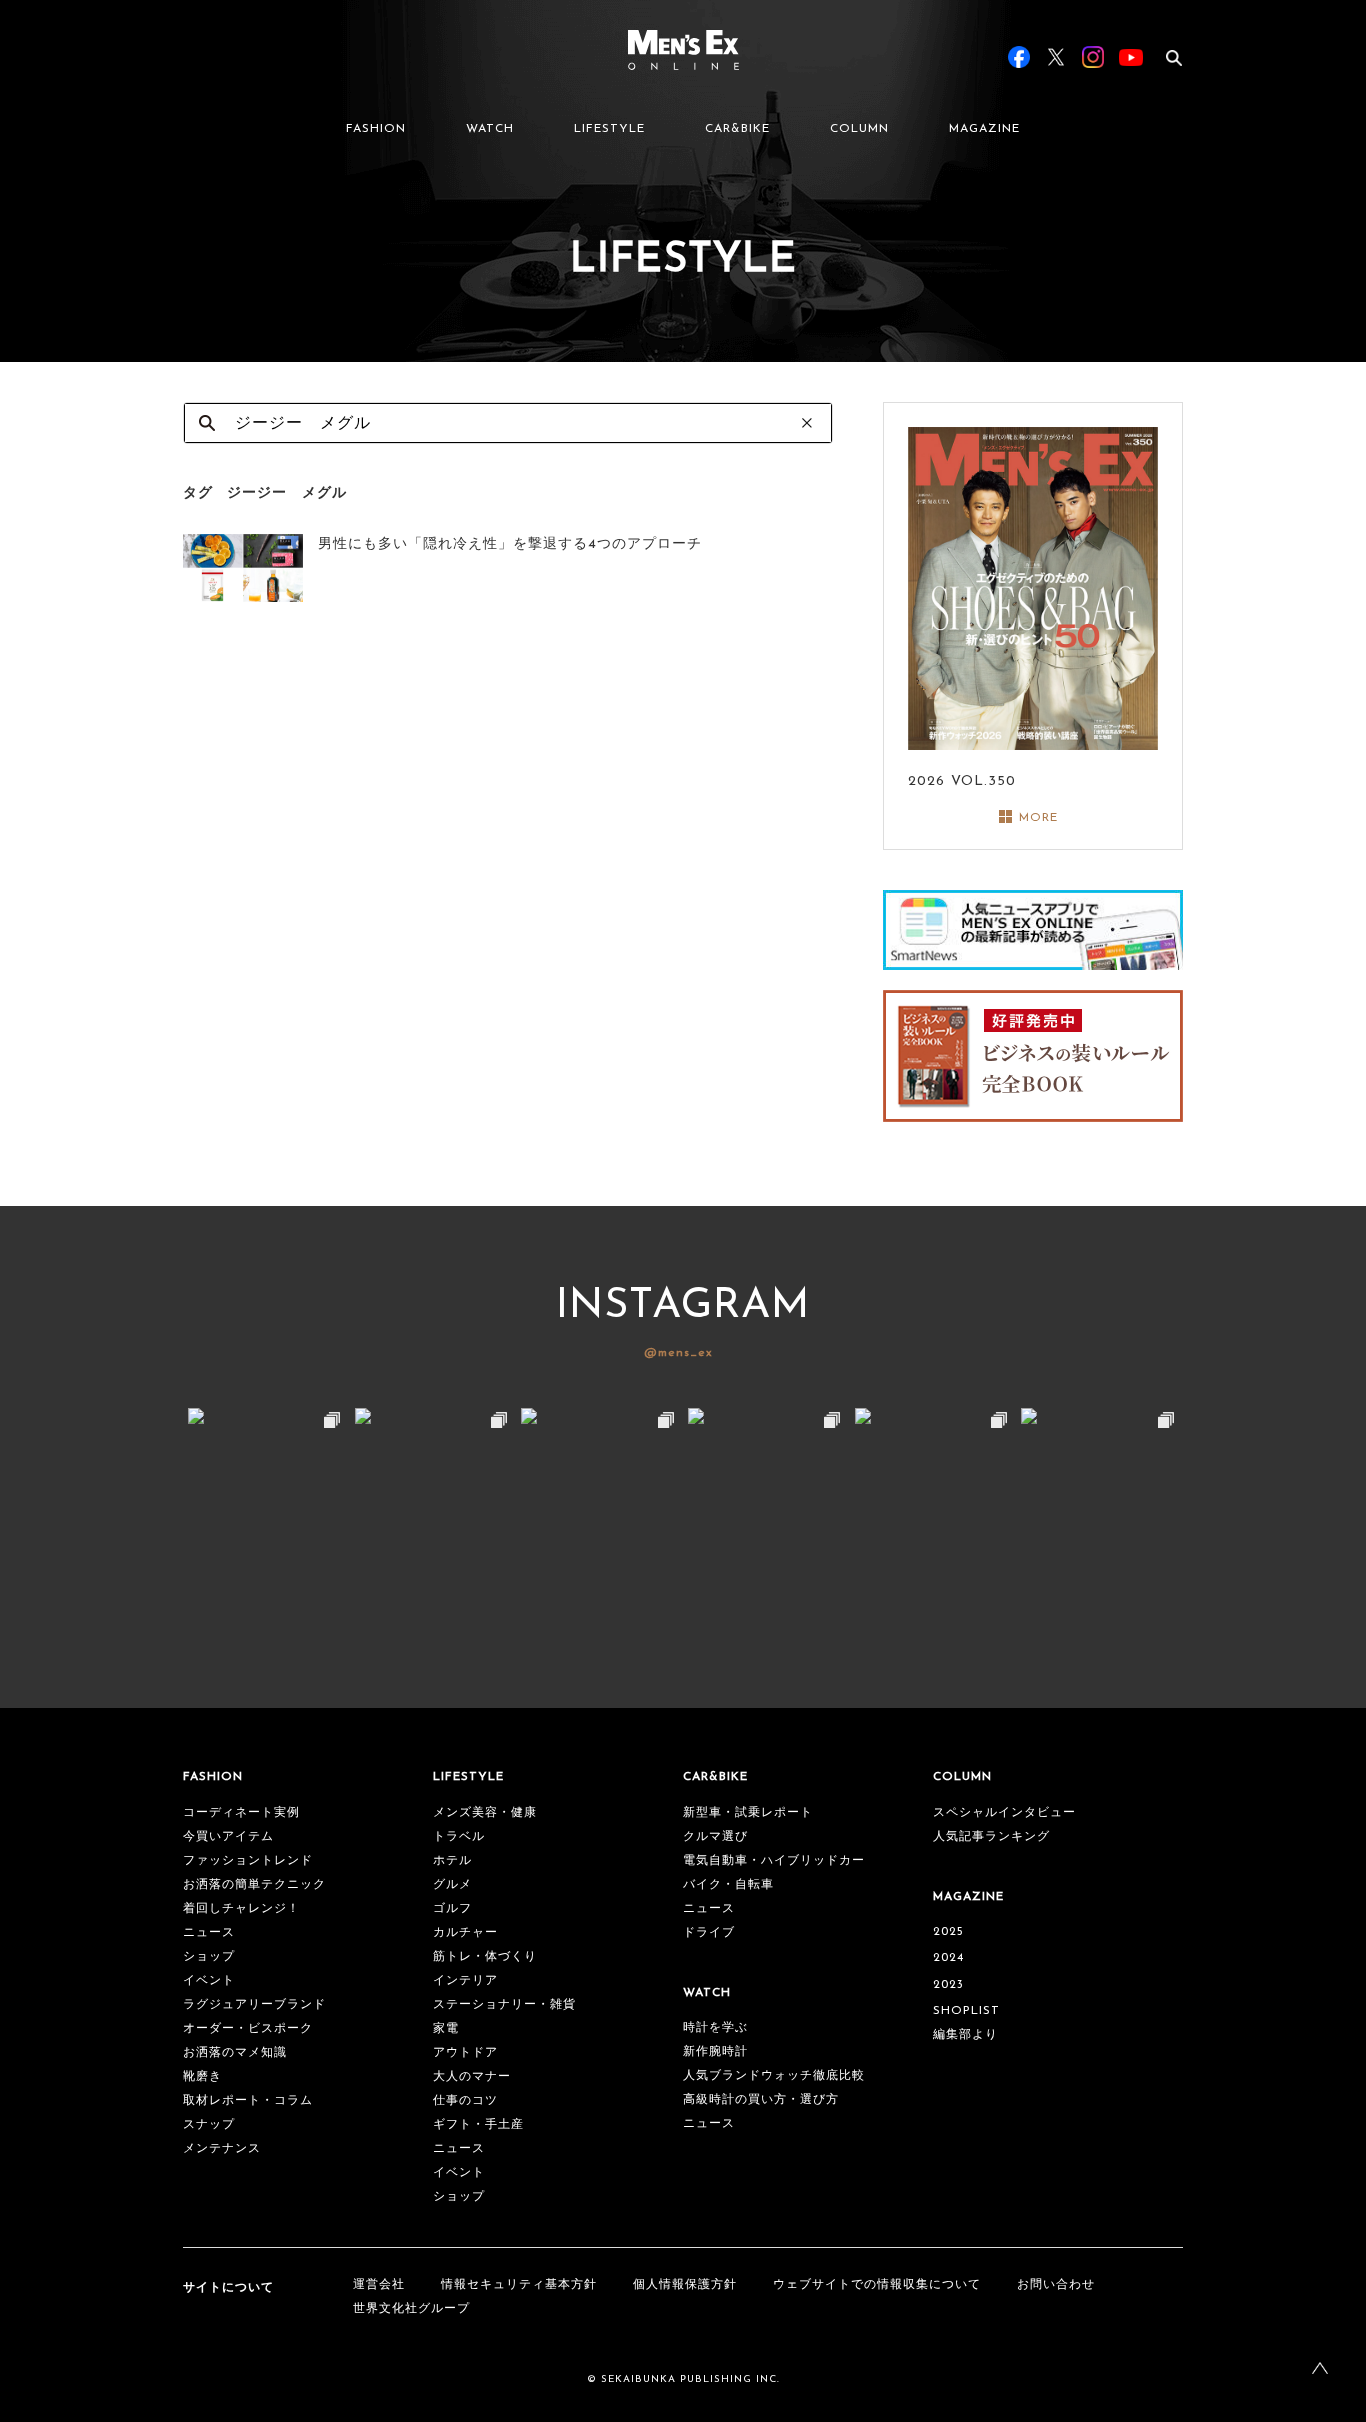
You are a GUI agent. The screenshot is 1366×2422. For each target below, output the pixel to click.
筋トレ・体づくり (485, 1957)
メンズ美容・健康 (485, 1813)
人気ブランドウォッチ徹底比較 (774, 2076)
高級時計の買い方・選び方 (761, 2100)
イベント (209, 1981)
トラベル (459, 1837)
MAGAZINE (984, 129)
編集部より (965, 2035)
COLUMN (859, 129)
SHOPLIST (966, 2011)
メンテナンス (222, 2149)
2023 (948, 1985)
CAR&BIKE (737, 129)
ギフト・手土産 (478, 2125)
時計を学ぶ (715, 2028)
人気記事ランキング (991, 1837)
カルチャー (465, 1933)
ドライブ (709, 1933)
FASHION (376, 129)
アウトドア (465, 2053)
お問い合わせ (1056, 2285)
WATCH (490, 129)
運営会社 (379, 2285)
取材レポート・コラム (248, 2101)
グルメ (452, 1885)
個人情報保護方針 (685, 2285)
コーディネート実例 (241, 1813)
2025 (948, 1932)
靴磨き (202, 2077)
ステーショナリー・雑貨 (504, 2005)
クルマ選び (715, 1837)
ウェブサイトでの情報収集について (877, 2285)
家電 (446, 2029)
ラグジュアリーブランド (254, 2005)
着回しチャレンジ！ (241, 1909)
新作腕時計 (715, 2052)
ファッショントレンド (248, 1861)
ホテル (452, 1861)
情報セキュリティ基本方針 (519, 2285)
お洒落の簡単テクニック (254, 1885)
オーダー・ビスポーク (248, 2029)
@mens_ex (678, 1353)
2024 (948, 1958)
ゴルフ (452, 1909)
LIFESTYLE (609, 129)
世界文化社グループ (411, 2309)
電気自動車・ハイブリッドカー (774, 1861)
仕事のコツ (465, 2101)
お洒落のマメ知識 (235, 2053)
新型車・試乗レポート (748, 1813)
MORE (1038, 818)
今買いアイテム (228, 1837)
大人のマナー (472, 2077)
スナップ (209, 2125)
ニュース (209, 1933)
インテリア (465, 1981)
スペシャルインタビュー (1004, 1813)
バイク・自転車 (728, 1885)
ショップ (209, 1957)
